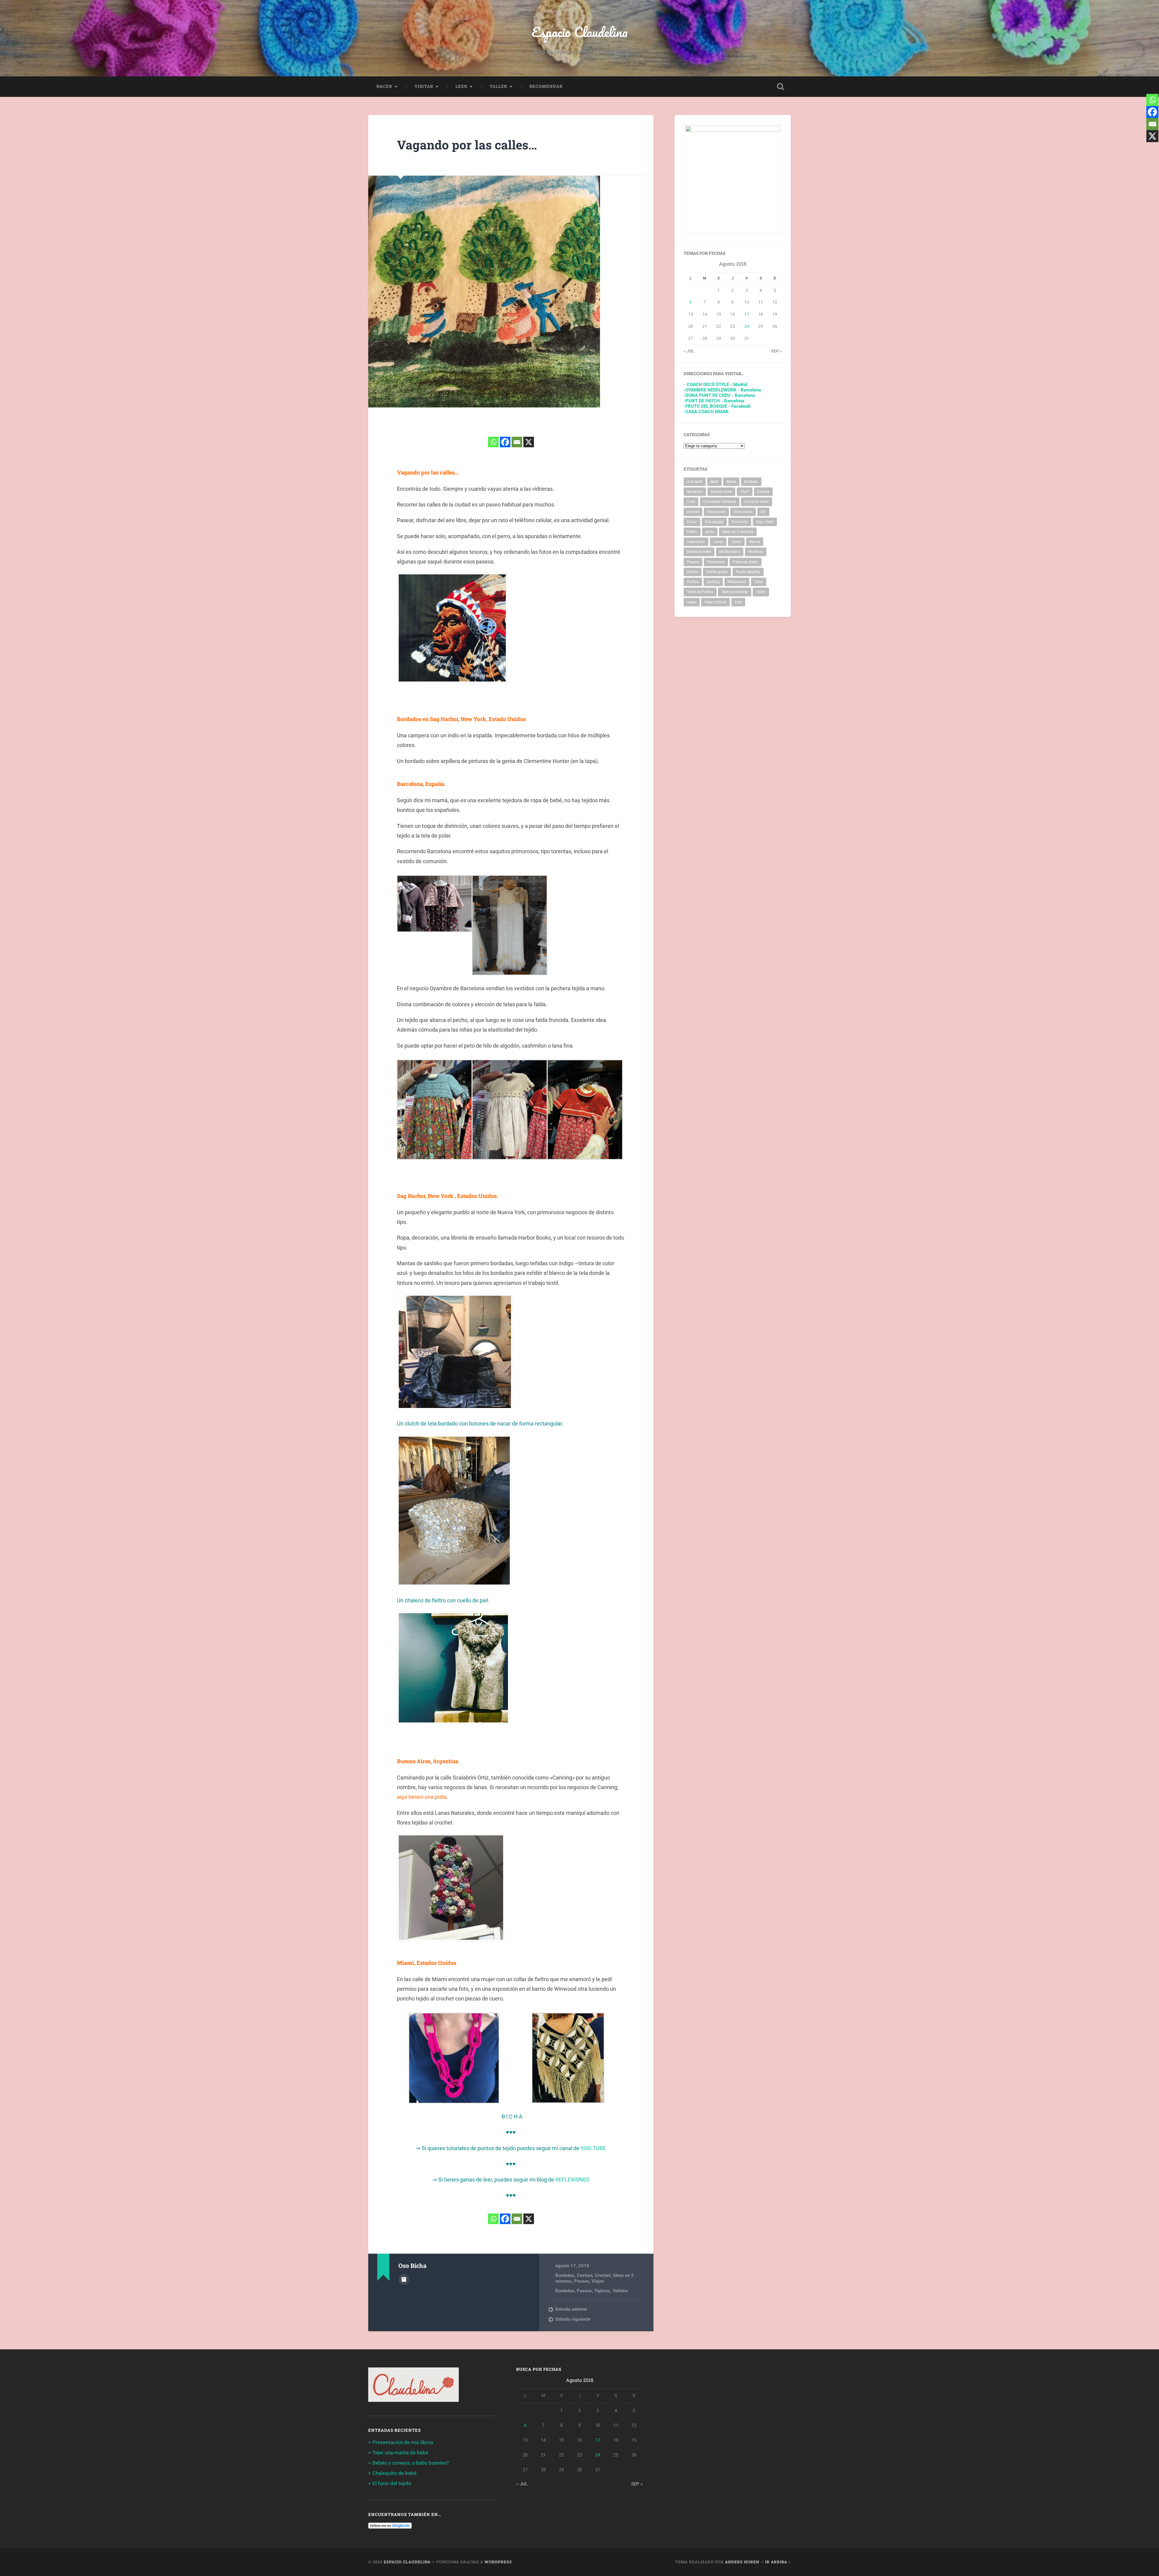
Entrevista (740, 522)
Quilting (713, 582)
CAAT (745, 492)
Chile (691, 502)
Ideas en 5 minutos (738, 532)
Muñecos (756, 552)
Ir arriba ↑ (778, 2562)
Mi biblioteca (730, 552)
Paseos (582, 2281)
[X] (529, 442)
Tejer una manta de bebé (400, 2453)
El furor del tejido (392, 2483)
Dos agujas (714, 522)
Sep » (776, 351)
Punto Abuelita (748, 572)
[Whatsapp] (493, 442)
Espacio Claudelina (580, 32)
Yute (738, 602)
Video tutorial (715, 602)
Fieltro (692, 532)
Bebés (731, 482)
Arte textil (695, 482)
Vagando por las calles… (467, 145)
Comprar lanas (757, 502)
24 (747, 326)
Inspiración (696, 542)
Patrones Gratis (746, 562)
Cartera (763, 492)
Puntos (693, 582)
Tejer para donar (735, 592)
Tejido (761, 592)
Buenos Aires (721, 492)
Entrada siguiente (573, 2319)
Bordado (751, 482)
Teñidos (620, 2291)
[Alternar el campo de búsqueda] (781, 87)
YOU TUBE (593, 2148)
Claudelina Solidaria (720, 502)
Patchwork (716, 562)
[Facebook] (505, 442)
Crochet (603, 2275)
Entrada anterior (571, 2309)
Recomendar (546, 86)
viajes (692, 602)
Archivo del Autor (404, 2280)
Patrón (693, 572)
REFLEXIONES (572, 2180)
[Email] (517, 442)
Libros (736, 542)
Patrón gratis (717, 572)
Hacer (384, 86)
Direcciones (743, 512)
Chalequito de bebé (394, 2473)
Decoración (716, 512)
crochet (693, 512)
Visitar (424, 86)
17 (747, 314)
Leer (461, 86)
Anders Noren (742, 2562)
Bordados (565, 2275)
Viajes (598, 2281)
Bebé (714, 482)
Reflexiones (737, 582)
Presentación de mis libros (403, 2442)
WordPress (498, 2562)
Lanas (718, 542)
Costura (585, 2275)
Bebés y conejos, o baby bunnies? (411, 2463)
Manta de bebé (699, 552)
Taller (498, 86)
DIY (763, 512)
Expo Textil (765, 522)
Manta (755, 542)
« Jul (689, 351)
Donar (692, 522)
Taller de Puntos (700, 592)
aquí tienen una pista (422, 1797)
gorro (710, 532)
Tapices (602, 2291)
